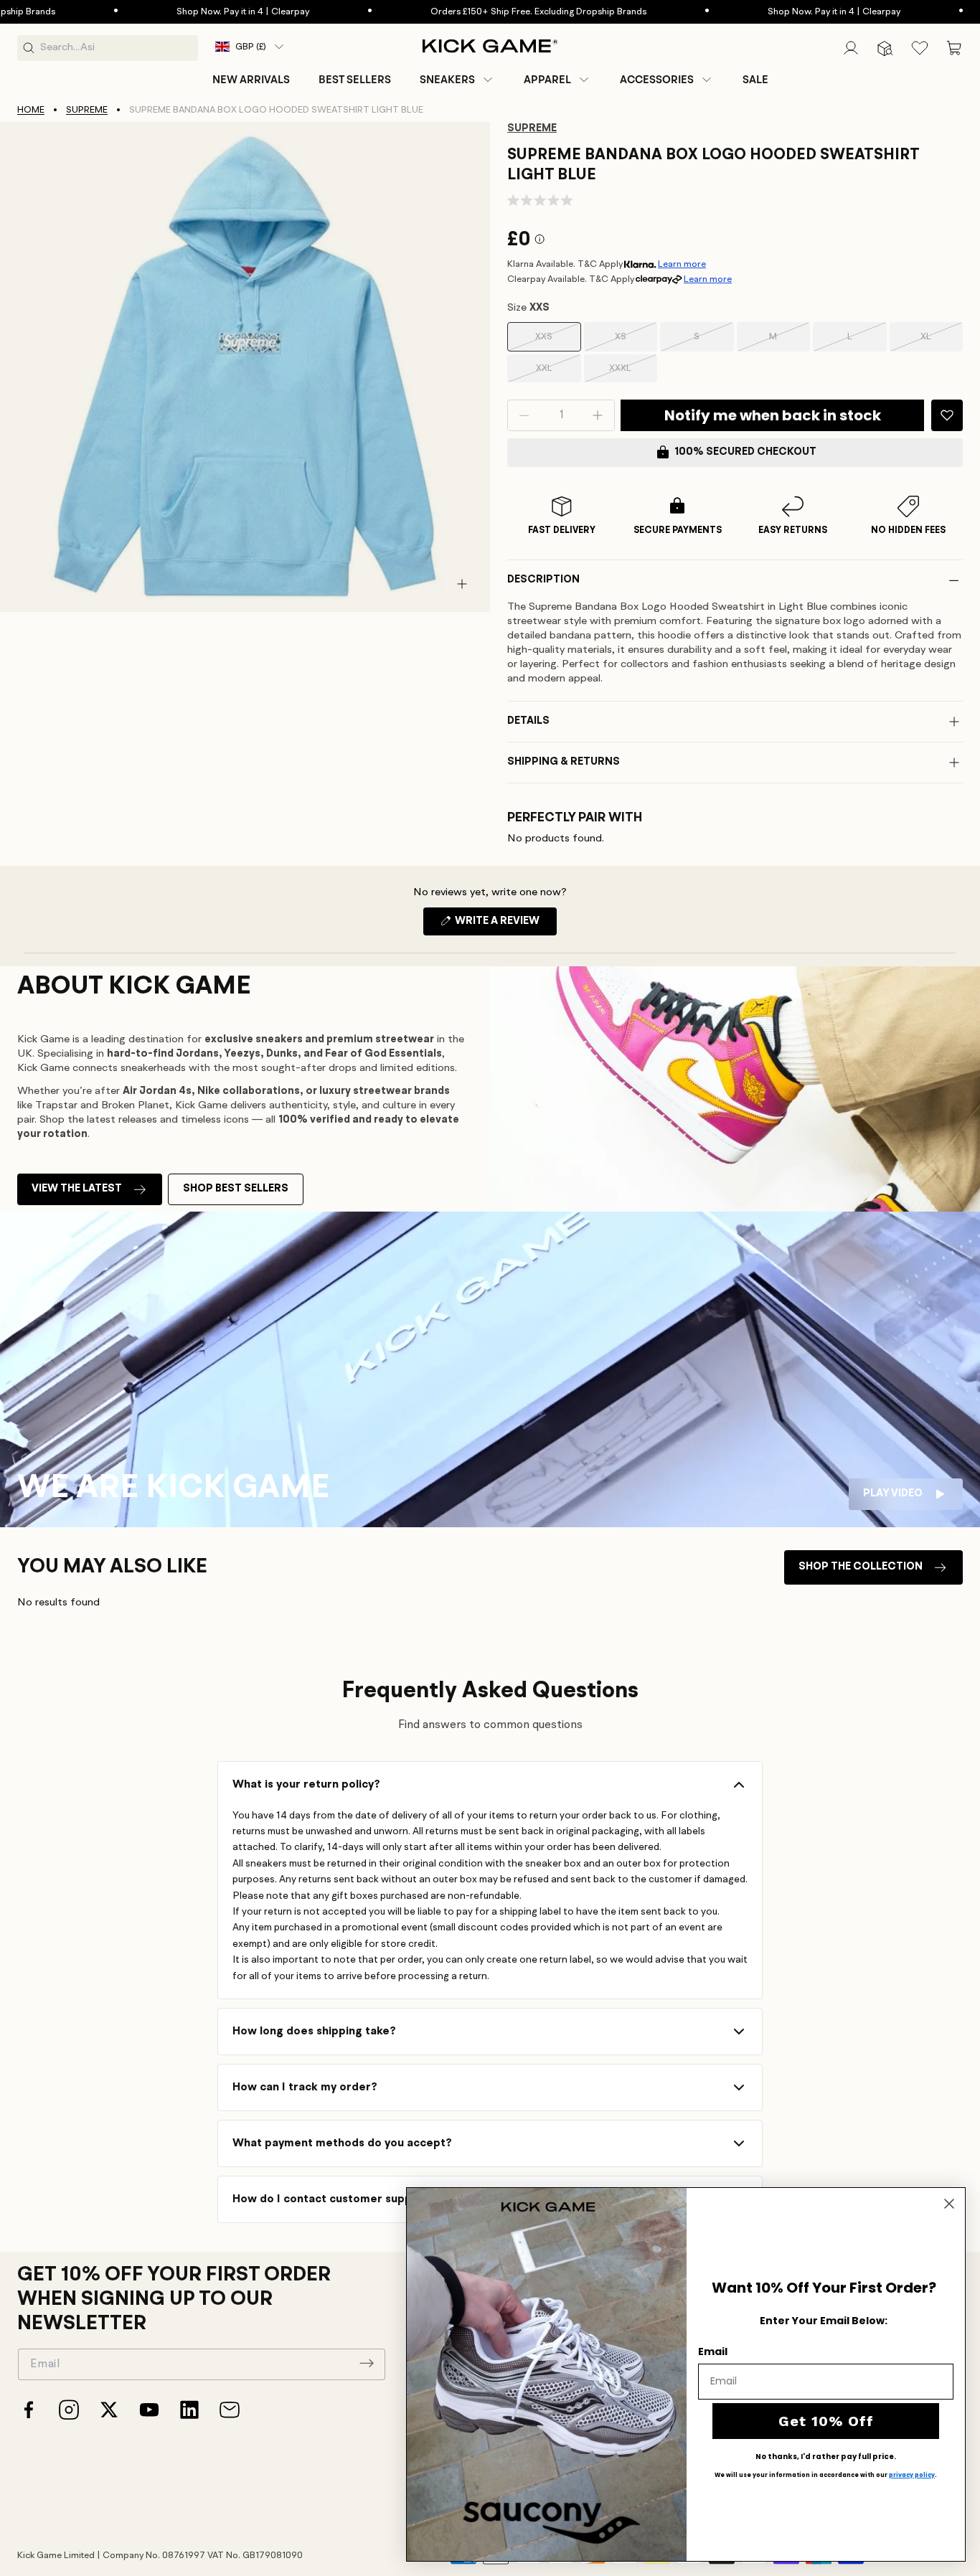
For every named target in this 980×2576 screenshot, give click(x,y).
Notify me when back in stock (773, 415)
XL (942, 342)
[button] (457, 80)
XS (636, 342)
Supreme (87, 110)
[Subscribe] (367, 2363)
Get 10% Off (826, 2421)
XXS (558, 342)
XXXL (633, 373)
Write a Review (505, 925)
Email (713, 2351)
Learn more (682, 264)
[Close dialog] (949, 2204)
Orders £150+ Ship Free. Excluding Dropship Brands (466, 12)
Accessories (657, 80)
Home (31, 110)
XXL (559, 373)
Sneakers (447, 80)
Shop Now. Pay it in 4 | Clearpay (170, 12)
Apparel (547, 80)
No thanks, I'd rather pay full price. (826, 2457)
